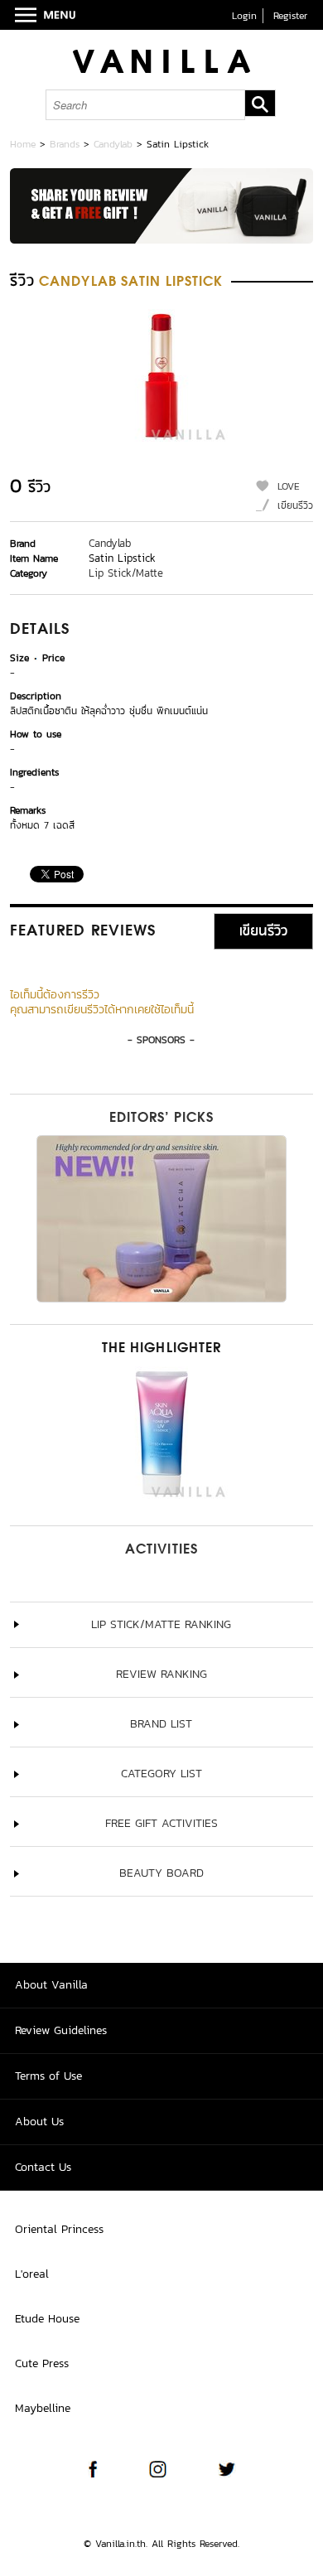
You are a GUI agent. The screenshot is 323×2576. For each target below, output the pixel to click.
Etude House (47, 2319)
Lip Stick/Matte (126, 573)
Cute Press (42, 2363)
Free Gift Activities (161, 1823)
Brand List (161, 1724)
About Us (39, 2122)
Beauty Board (161, 1873)
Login (244, 16)
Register (290, 16)
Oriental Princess (59, 2229)
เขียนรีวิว (295, 505)
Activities (161, 1550)
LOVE (289, 486)
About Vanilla (51, 1985)
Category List (161, 1774)
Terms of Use (48, 2076)
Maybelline (43, 2408)
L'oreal (32, 2274)
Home (23, 144)
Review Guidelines (61, 2030)
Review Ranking (161, 1674)
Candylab (113, 144)
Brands (65, 144)
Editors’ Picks (161, 1119)
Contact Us (43, 2167)
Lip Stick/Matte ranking (161, 1624)
